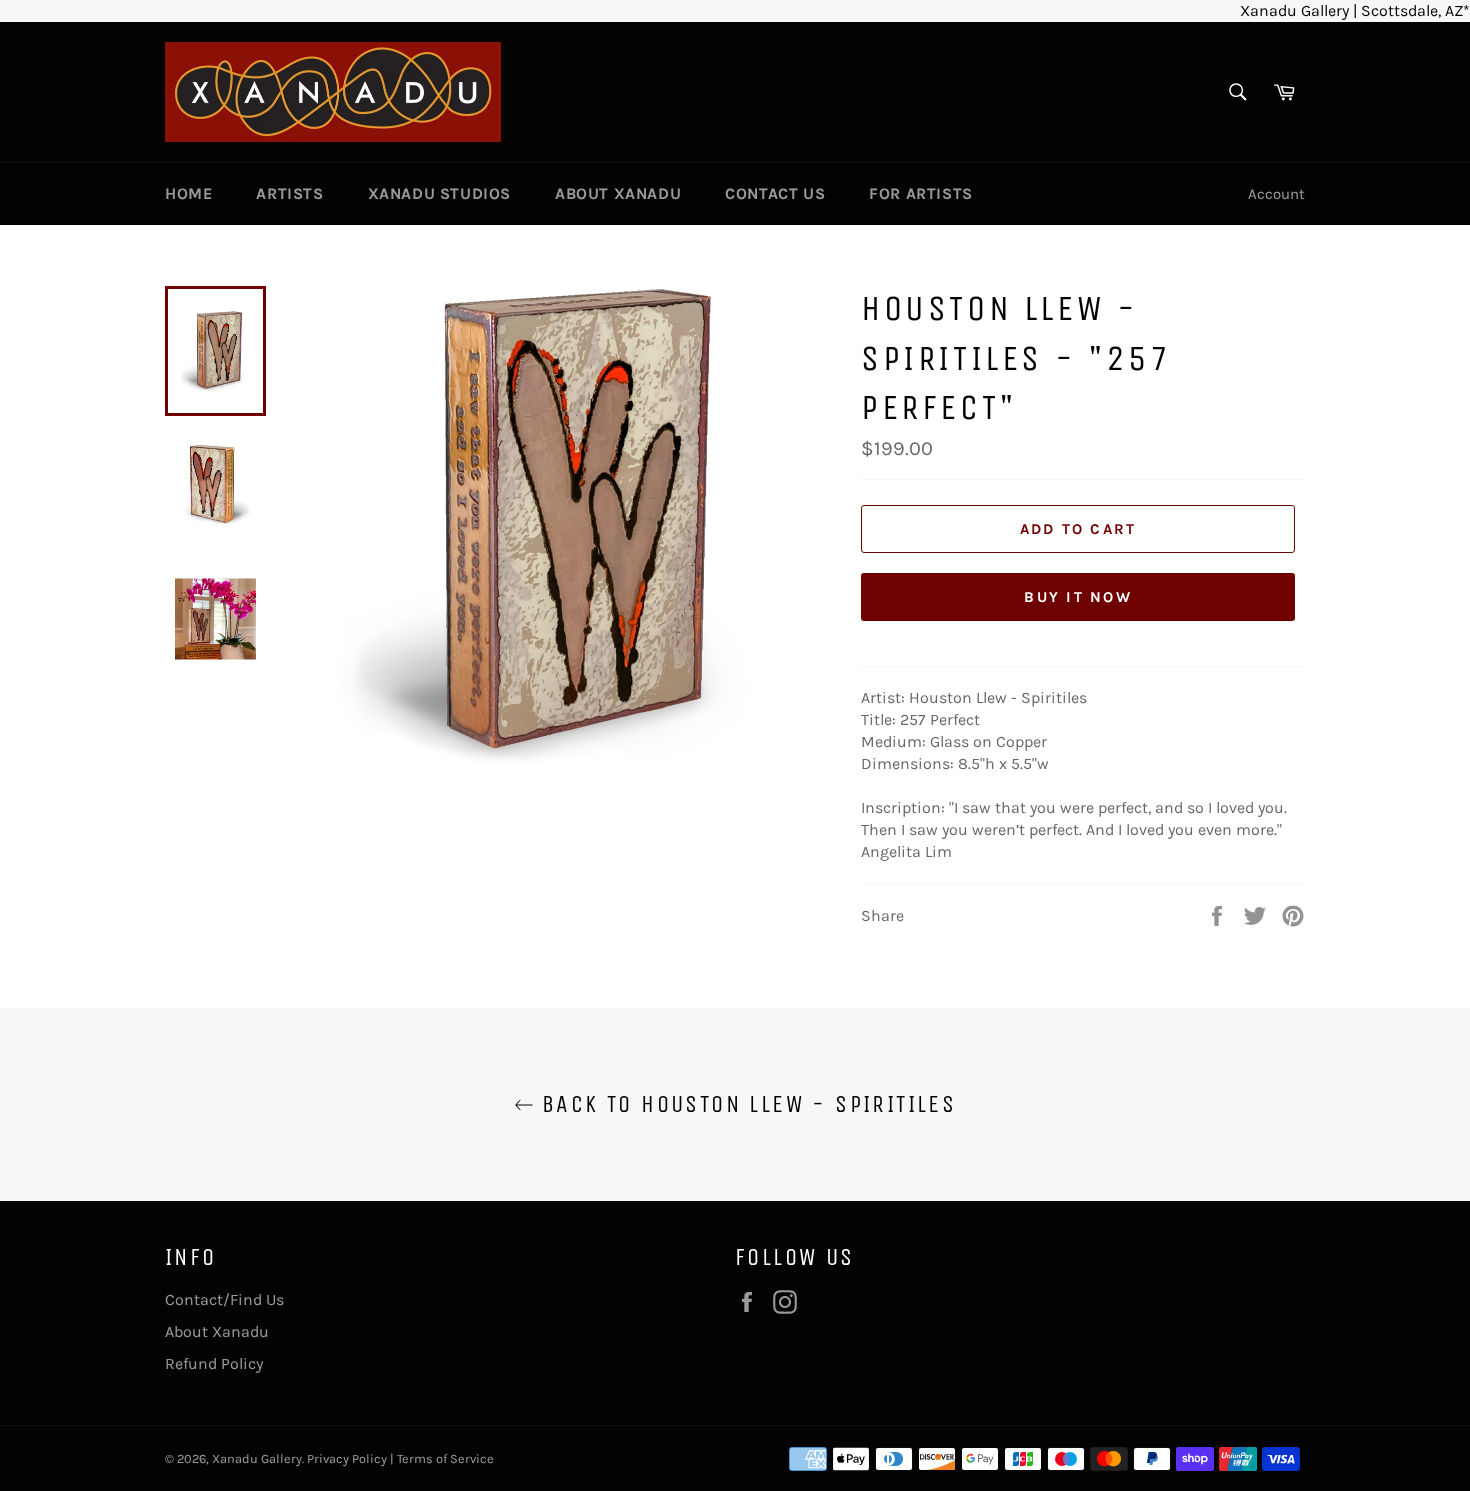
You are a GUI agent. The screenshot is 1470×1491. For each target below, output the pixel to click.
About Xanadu (618, 193)
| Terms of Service (442, 1458)
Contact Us (775, 193)
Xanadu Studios (439, 193)
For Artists (921, 193)
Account (1276, 194)
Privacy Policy (347, 1458)
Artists (289, 193)
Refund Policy (214, 1363)
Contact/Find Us (224, 1299)
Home (188, 193)
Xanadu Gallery (257, 1458)
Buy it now (1078, 597)
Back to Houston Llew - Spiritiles (745, 1104)
